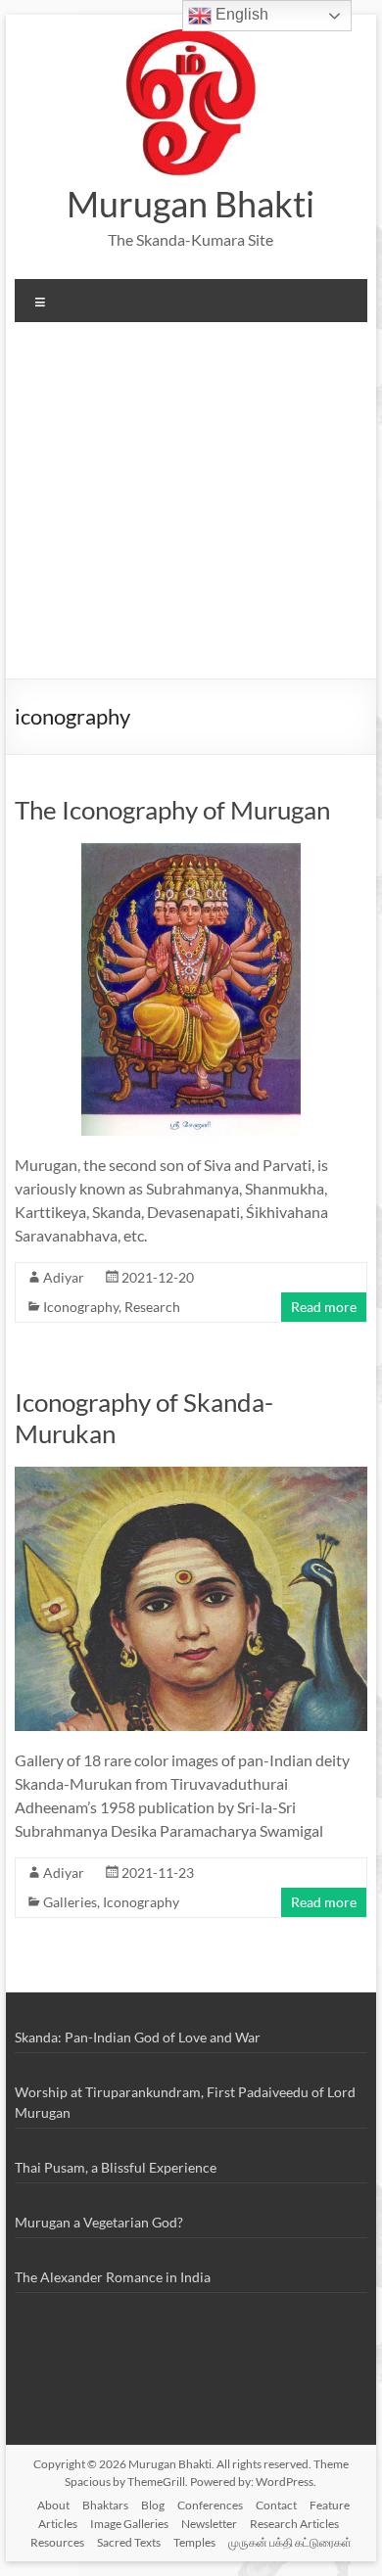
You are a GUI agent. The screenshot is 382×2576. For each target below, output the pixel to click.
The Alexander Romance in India (113, 2277)
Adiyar (64, 1277)
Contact (276, 2505)
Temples (194, 2542)
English (240, 14)
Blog (153, 2505)
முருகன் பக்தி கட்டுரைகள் (290, 2542)
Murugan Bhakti (191, 204)
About (53, 2505)
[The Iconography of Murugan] (191, 852)
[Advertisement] (191, 508)
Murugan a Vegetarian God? (99, 2222)
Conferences (210, 2505)
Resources (57, 2542)
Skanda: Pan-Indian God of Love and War (138, 2037)
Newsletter (209, 2524)
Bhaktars (105, 2505)
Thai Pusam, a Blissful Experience (116, 2167)
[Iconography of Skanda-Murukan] (191, 1476)
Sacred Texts (129, 2542)
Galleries (70, 1902)
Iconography (81, 1307)
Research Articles (294, 2524)
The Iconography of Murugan (172, 810)
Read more (324, 1307)
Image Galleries (129, 2524)
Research (152, 1307)
